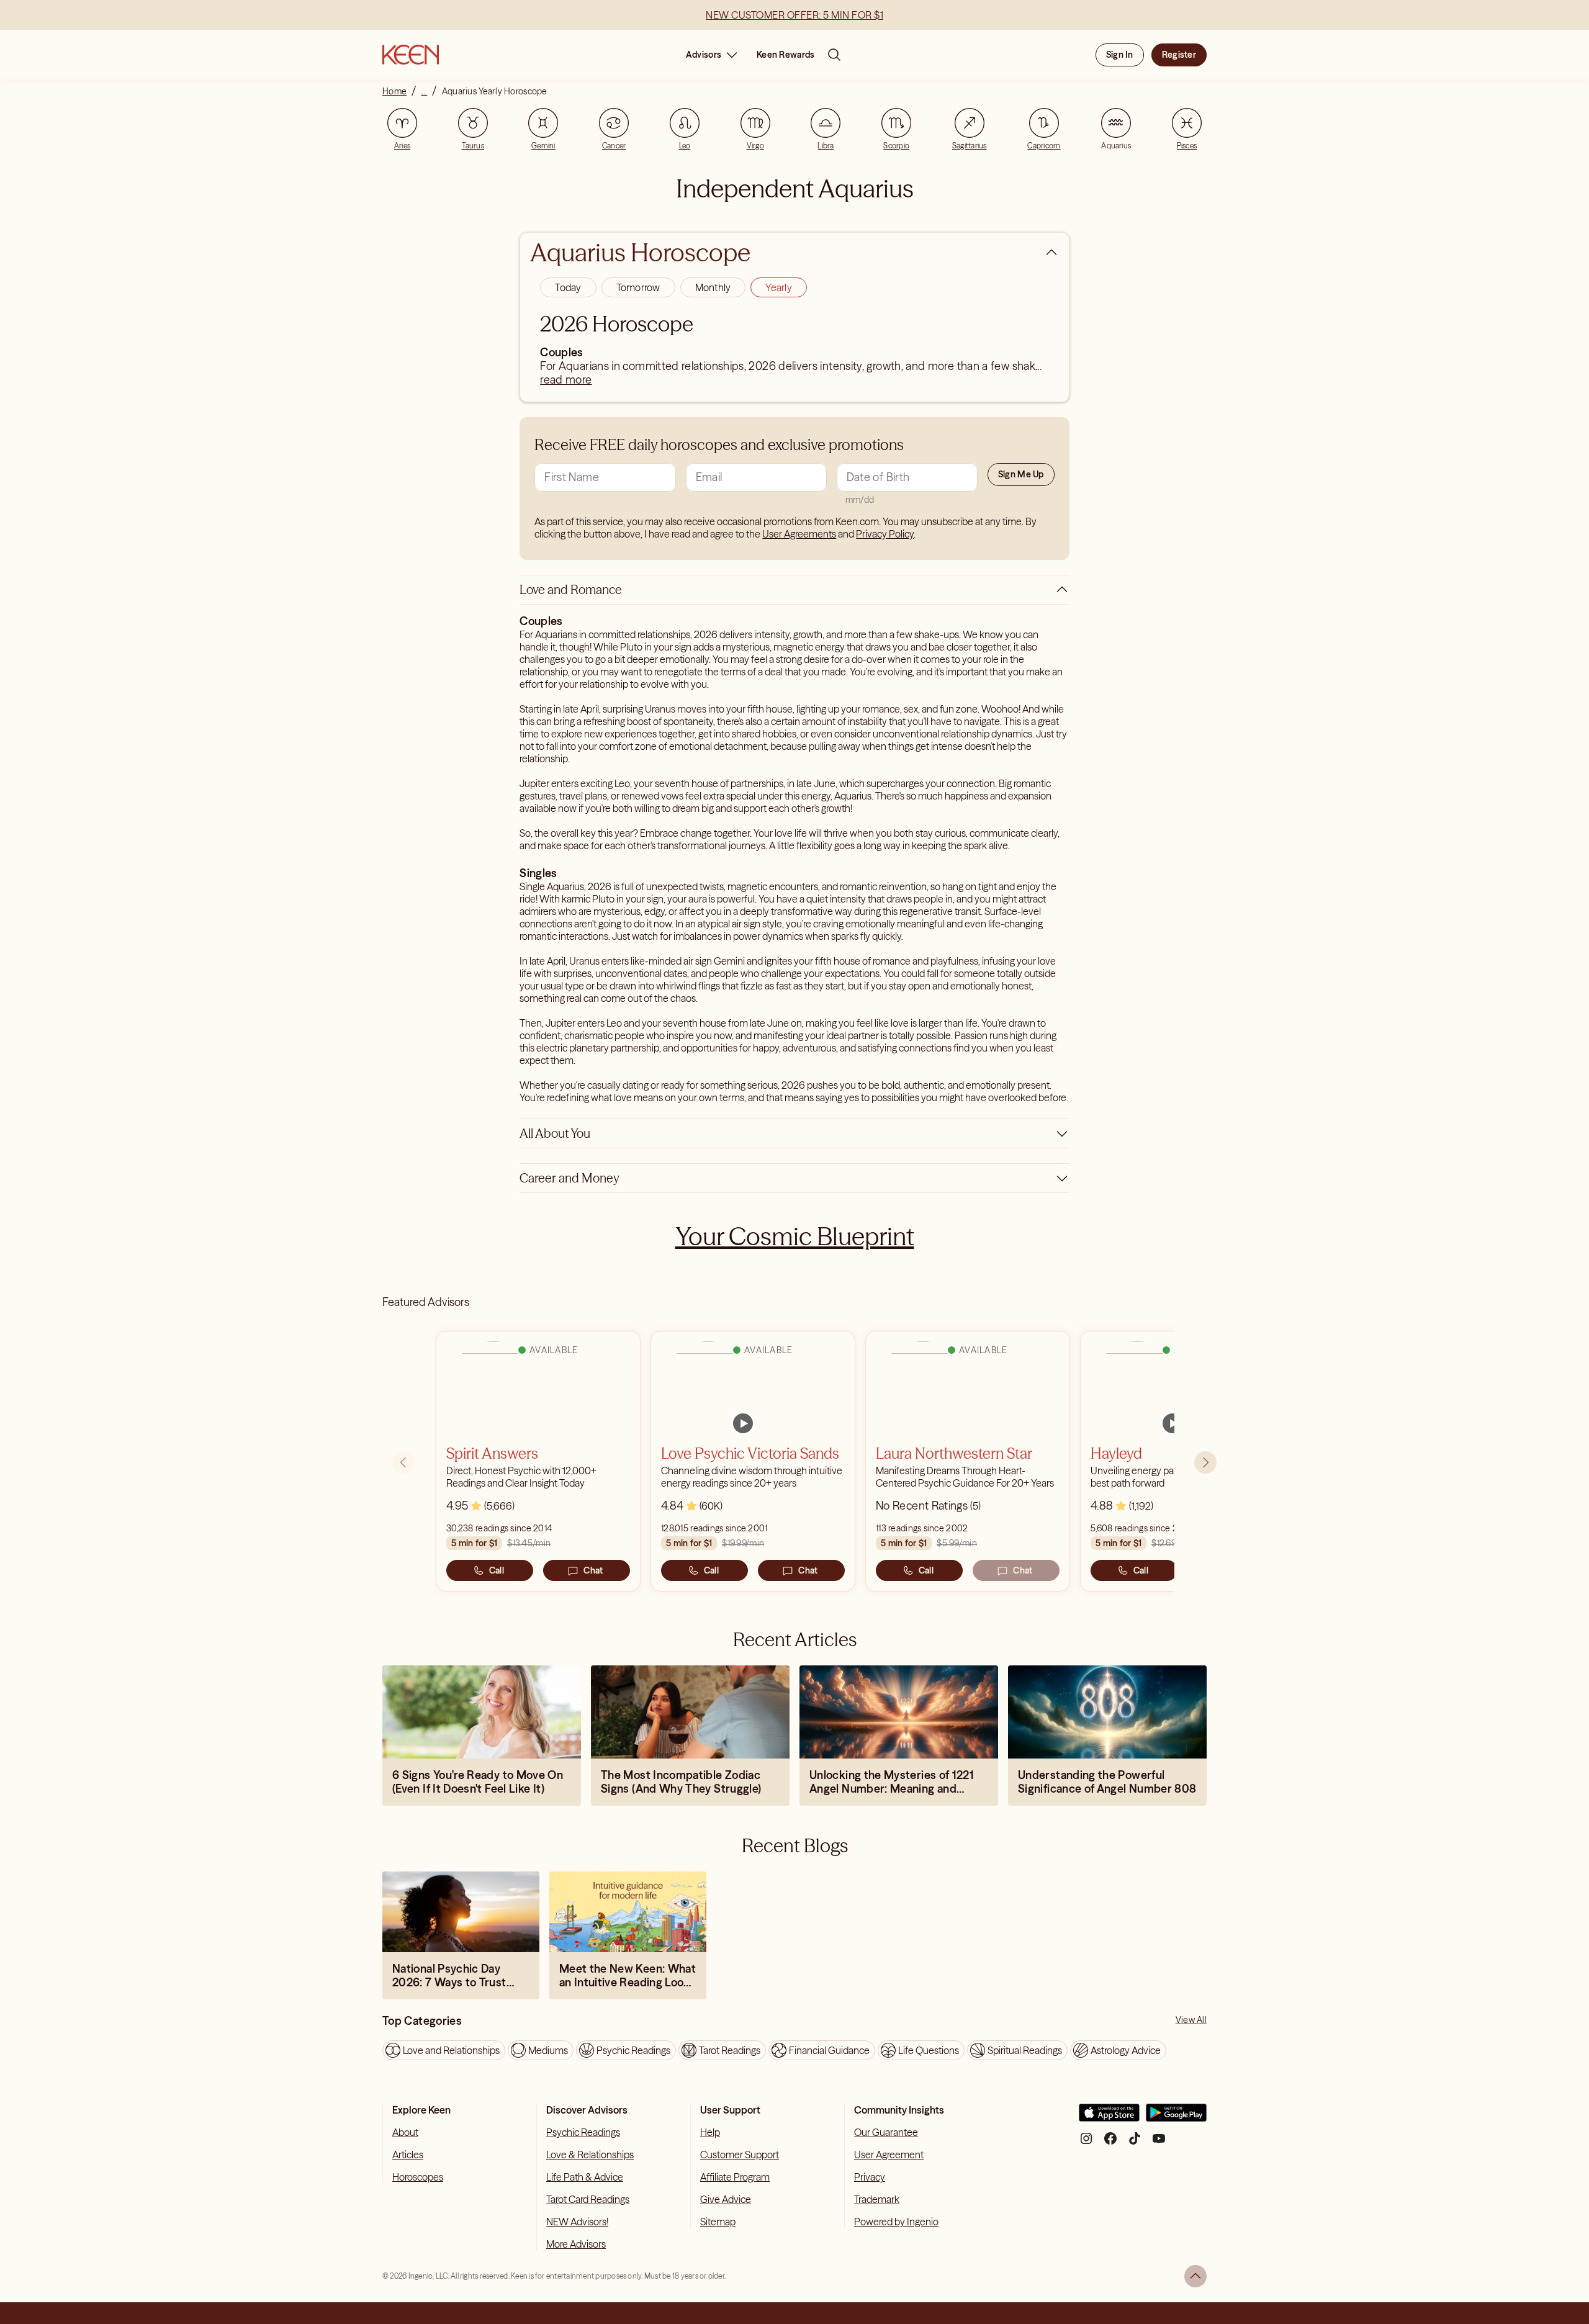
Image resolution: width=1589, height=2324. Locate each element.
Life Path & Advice (585, 2177)
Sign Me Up (1021, 474)
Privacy (870, 2177)
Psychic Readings (583, 2132)
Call (497, 1570)
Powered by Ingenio (896, 2222)
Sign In (1120, 55)
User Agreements (799, 534)
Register (1179, 55)
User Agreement (889, 2155)
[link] (743, 1423)
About (405, 2132)
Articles (408, 2155)
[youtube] (1159, 2143)
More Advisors (576, 2244)
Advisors (704, 55)
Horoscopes (418, 2177)
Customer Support (740, 2155)
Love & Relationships (590, 2155)
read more (566, 380)
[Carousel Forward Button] (1205, 1462)
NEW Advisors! (577, 2222)
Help (710, 2132)
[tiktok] (1135, 2143)
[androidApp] (1176, 2118)
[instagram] (1086, 2143)
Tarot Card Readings (588, 2199)
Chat (593, 1570)
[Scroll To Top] (1195, 2276)
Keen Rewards (785, 55)
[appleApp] (1109, 2118)
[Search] (834, 55)
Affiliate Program (735, 2177)
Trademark (877, 2199)
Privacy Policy (885, 534)
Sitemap (718, 2222)
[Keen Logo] (411, 55)
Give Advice (726, 2199)
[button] (568, 287)
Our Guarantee (886, 2132)
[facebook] (1110, 2143)
